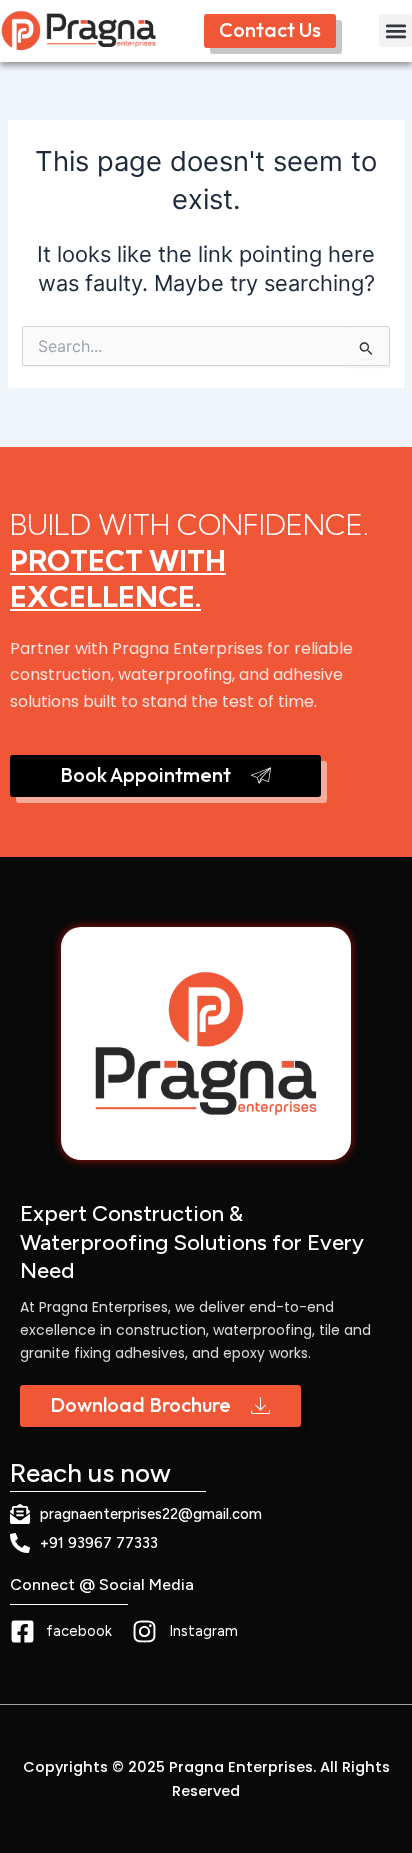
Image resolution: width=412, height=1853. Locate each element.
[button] (395, 30)
